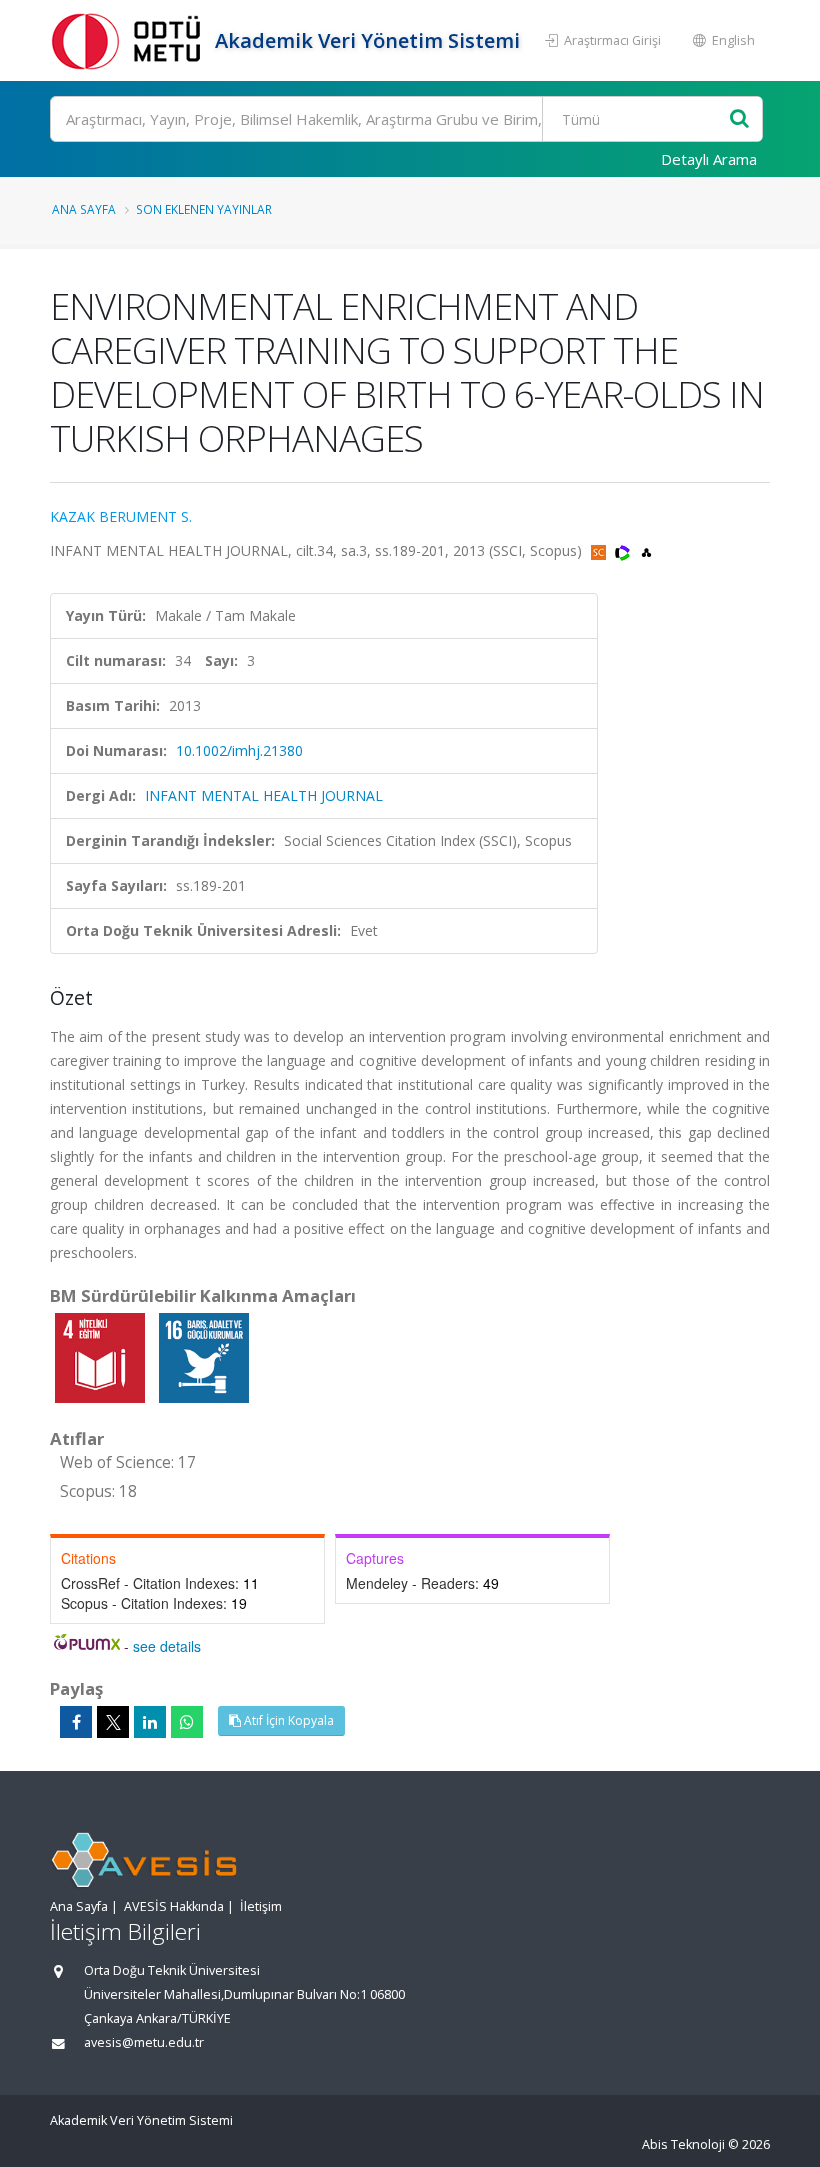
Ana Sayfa (84, 209)
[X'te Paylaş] (113, 1722)
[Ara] (739, 119)
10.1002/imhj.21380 (239, 750)
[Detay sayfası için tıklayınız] (102, 1356)
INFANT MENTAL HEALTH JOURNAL (264, 795)
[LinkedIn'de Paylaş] (150, 1722)
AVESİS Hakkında (174, 1906)
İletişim (261, 1906)
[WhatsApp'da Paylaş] (187, 1722)
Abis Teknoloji (683, 2144)
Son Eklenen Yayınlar (204, 209)
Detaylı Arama (709, 159)
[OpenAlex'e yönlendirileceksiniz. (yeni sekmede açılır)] (646, 550)
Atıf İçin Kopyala (287, 1720)
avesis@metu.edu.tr (144, 2042)
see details (167, 1646)
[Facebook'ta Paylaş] (76, 1722)
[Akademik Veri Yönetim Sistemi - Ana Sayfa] (130, 40)
